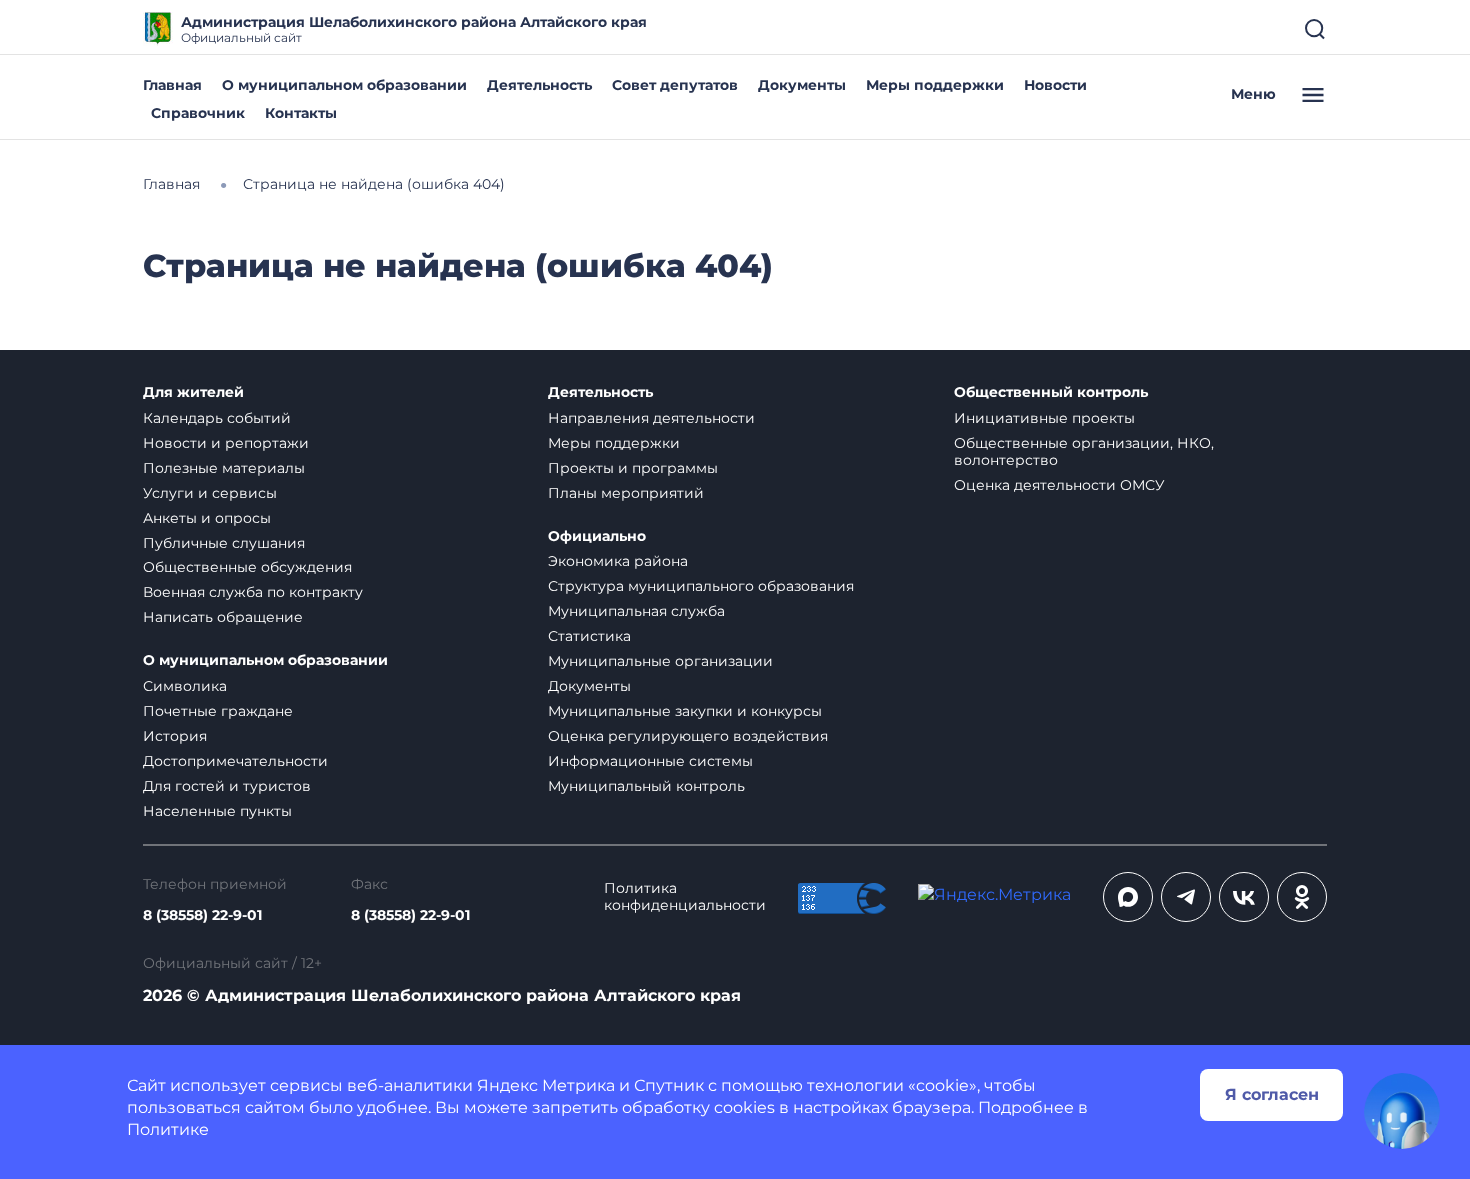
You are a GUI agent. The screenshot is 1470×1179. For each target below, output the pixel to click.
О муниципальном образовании (344, 85)
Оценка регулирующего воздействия (688, 736)
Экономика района (618, 561)
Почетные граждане (218, 711)
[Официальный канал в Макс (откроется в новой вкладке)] (1128, 897)
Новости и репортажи (226, 443)
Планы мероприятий (626, 493)
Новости (1055, 85)
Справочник (198, 113)
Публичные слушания (224, 543)
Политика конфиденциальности (685, 897)
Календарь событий (217, 418)
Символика (185, 686)
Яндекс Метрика (546, 1085)
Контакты (301, 113)
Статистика (589, 636)
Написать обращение (223, 617)
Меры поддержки (935, 85)
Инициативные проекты (1044, 418)
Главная (172, 85)
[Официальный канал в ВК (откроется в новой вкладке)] (1244, 897)
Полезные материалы (224, 468)
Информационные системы (650, 761)
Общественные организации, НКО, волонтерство (1084, 451)
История (175, 736)
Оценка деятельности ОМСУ (1059, 485)
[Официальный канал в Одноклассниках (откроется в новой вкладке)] (1302, 897)
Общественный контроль (1051, 392)
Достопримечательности (235, 761)
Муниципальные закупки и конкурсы (685, 711)
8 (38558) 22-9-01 (202, 915)
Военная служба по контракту (253, 592)
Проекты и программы (633, 468)
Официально (597, 536)
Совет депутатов (675, 85)
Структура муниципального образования (701, 586)
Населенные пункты (217, 811)
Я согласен (1272, 1094)
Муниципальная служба (636, 611)
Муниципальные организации (660, 661)
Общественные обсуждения (247, 567)
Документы (802, 85)
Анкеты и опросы (207, 518)
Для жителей (193, 392)
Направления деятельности (651, 418)
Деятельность (539, 85)
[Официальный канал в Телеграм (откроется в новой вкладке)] (1186, 897)
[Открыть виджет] (1402, 1111)
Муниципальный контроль (646, 786)
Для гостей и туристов (227, 786)
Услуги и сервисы (210, 493)
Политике (168, 1129)
